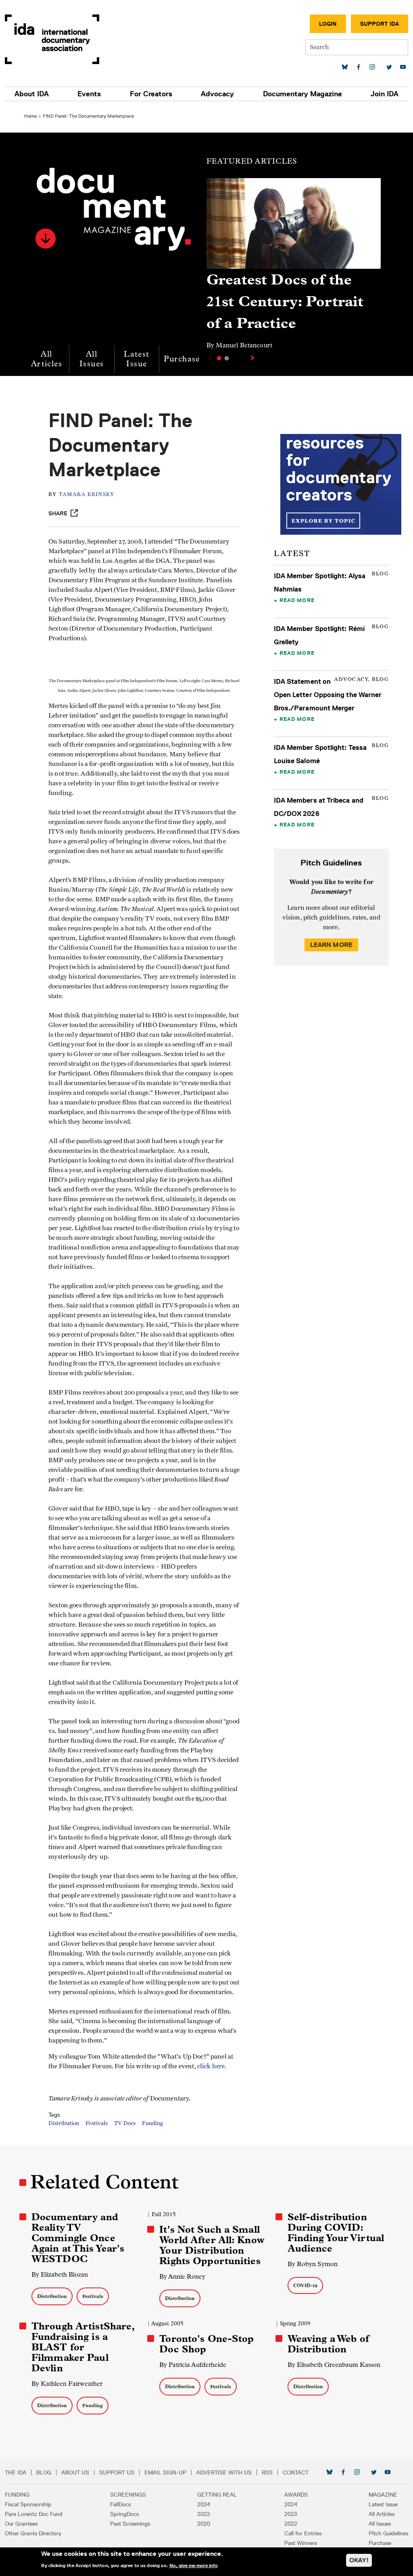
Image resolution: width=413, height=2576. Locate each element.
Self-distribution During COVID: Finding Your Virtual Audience (336, 2233)
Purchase (182, 359)
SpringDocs (124, 2514)
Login (328, 24)
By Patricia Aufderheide (193, 2365)
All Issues (92, 359)
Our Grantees (21, 2524)
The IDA (16, 2472)
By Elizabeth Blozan (60, 2274)
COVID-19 (305, 2285)
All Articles (47, 359)
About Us (75, 2472)
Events (89, 94)
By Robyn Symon (313, 2264)
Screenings (128, 2495)
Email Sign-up (165, 2472)
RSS (267, 2472)
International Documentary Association (52, 39)
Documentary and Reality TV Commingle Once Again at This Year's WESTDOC (78, 2238)
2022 (204, 2514)
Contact (296, 2472)
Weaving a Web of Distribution (329, 2344)
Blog (44, 2472)
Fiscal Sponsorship (28, 2504)
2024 (204, 2504)
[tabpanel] (294, 267)
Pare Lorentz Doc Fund (34, 2514)
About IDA (32, 94)
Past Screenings (130, 2524)
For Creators (151, 94)
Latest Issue (137, 359)
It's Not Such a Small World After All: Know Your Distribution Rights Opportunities (212, 2245)
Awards (296, 2495)
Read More (297, 600)
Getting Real (217, 2495)
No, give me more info (194, 2566)
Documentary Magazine (302, 94)
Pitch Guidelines (388, 2533)
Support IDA (380, 24)
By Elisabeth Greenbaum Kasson (334, 2365)
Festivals (97, 2123)
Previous (209, 358)
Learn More (332, 945)
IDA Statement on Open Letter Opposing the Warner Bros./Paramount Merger (328, 695)
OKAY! (359, 2560)
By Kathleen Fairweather (67, 2384)
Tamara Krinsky (87, 495)
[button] (46, 239)
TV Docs (125, 2123)
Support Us (117, 2472)
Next (253, 358)
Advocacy (217, 94)
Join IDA (385, 94)
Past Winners (301, 2543)
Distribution (64, 2123)
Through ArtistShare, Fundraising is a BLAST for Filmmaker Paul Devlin (83, 2347)
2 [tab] (227, 358)
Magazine (383, 2495)
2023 (291, 2514)
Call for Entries (303, 2533)
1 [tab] (219, 358)
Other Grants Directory (33, 2533)
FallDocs (120, 2504)
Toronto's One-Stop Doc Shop (206, 2344)
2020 (204, 2524)
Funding (152, 2123)
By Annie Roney (182, 2276)
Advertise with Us (224, 2472)
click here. (212, 2066)
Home (30, 116)
